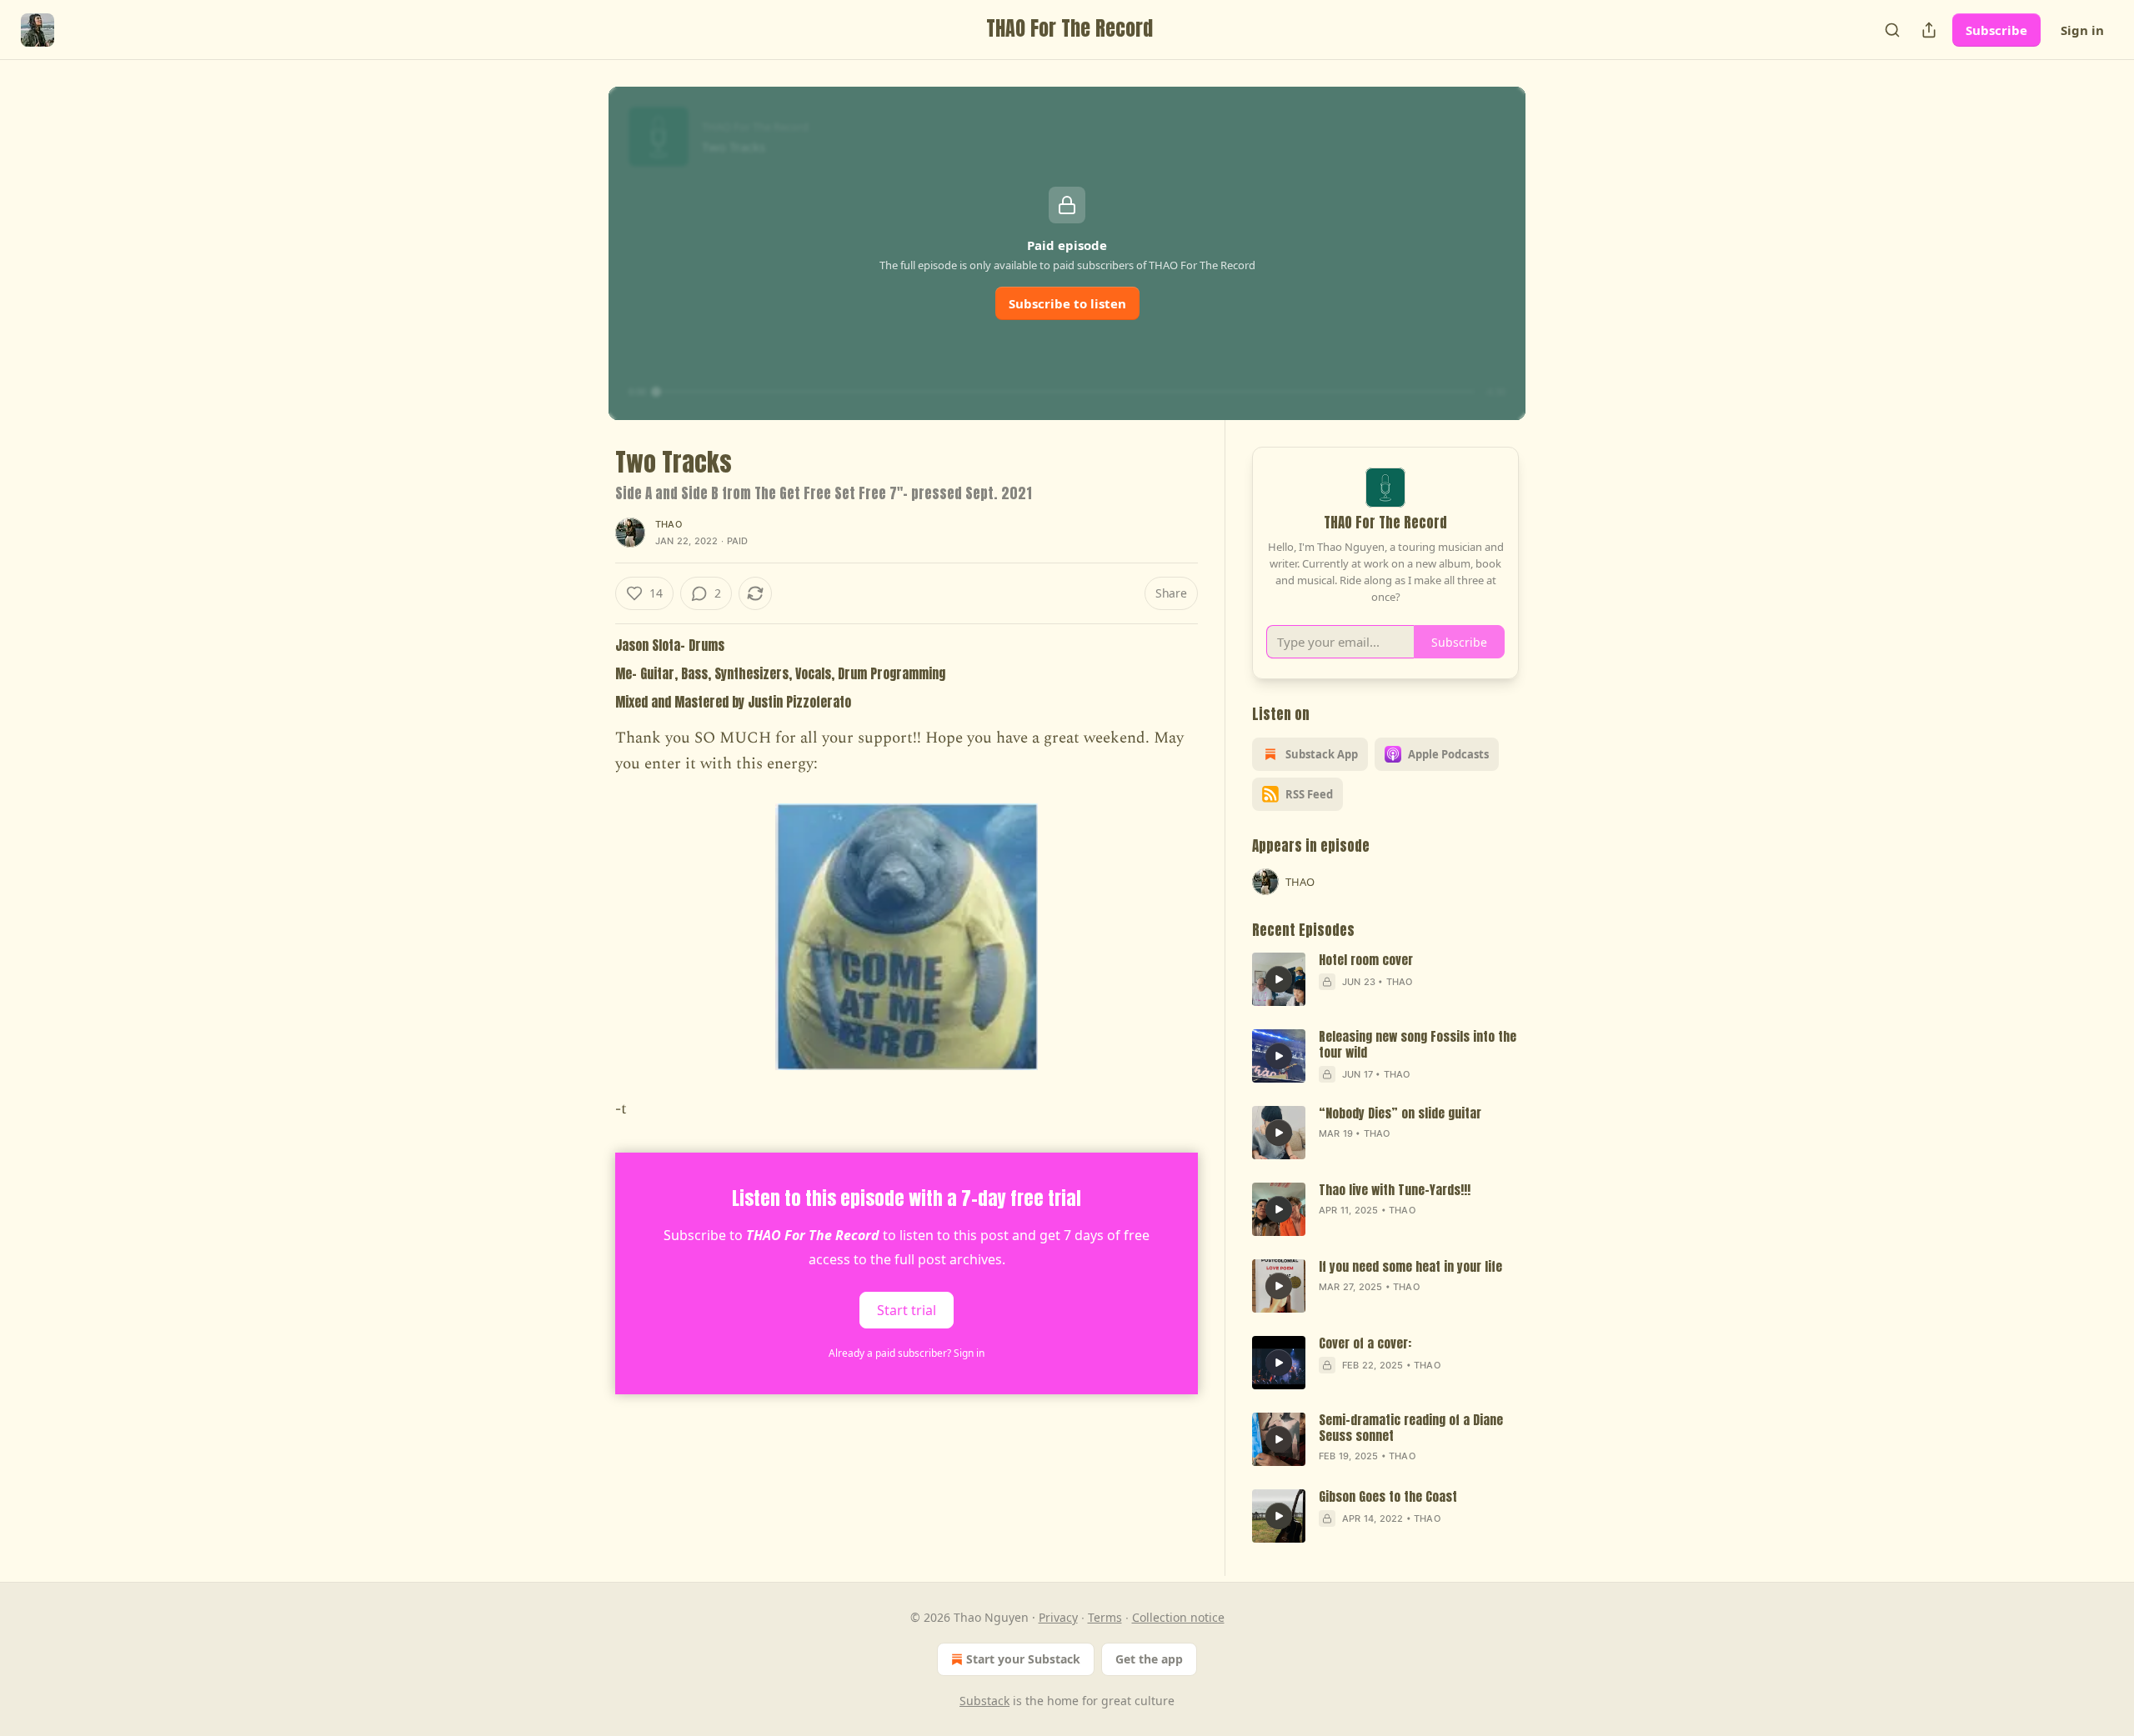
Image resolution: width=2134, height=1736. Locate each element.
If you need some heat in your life (1410, 1267)
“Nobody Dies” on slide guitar (1400, 1114)
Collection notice (1178, 1617)
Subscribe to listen (1067, 303)
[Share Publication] (1929, 30)
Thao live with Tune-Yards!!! (1395, 1191)
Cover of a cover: (1365, 1344)
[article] (1385, 979)
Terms (1105, 1617)
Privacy (1058, 1617)
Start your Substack (1023, 1659)
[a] (1279, 979)
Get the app (1149, 1659)
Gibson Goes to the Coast (1388, 1497)
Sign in (2082, 30)
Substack (984, 1701)
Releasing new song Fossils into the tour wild (1418, 1045)
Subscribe (1996, 30)
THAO (669, 524)
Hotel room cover (1366, 961)
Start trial (907, 1309)
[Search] (1892, 30)
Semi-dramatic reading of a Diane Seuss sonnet (1411, 1428)
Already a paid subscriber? (907, 1353)
